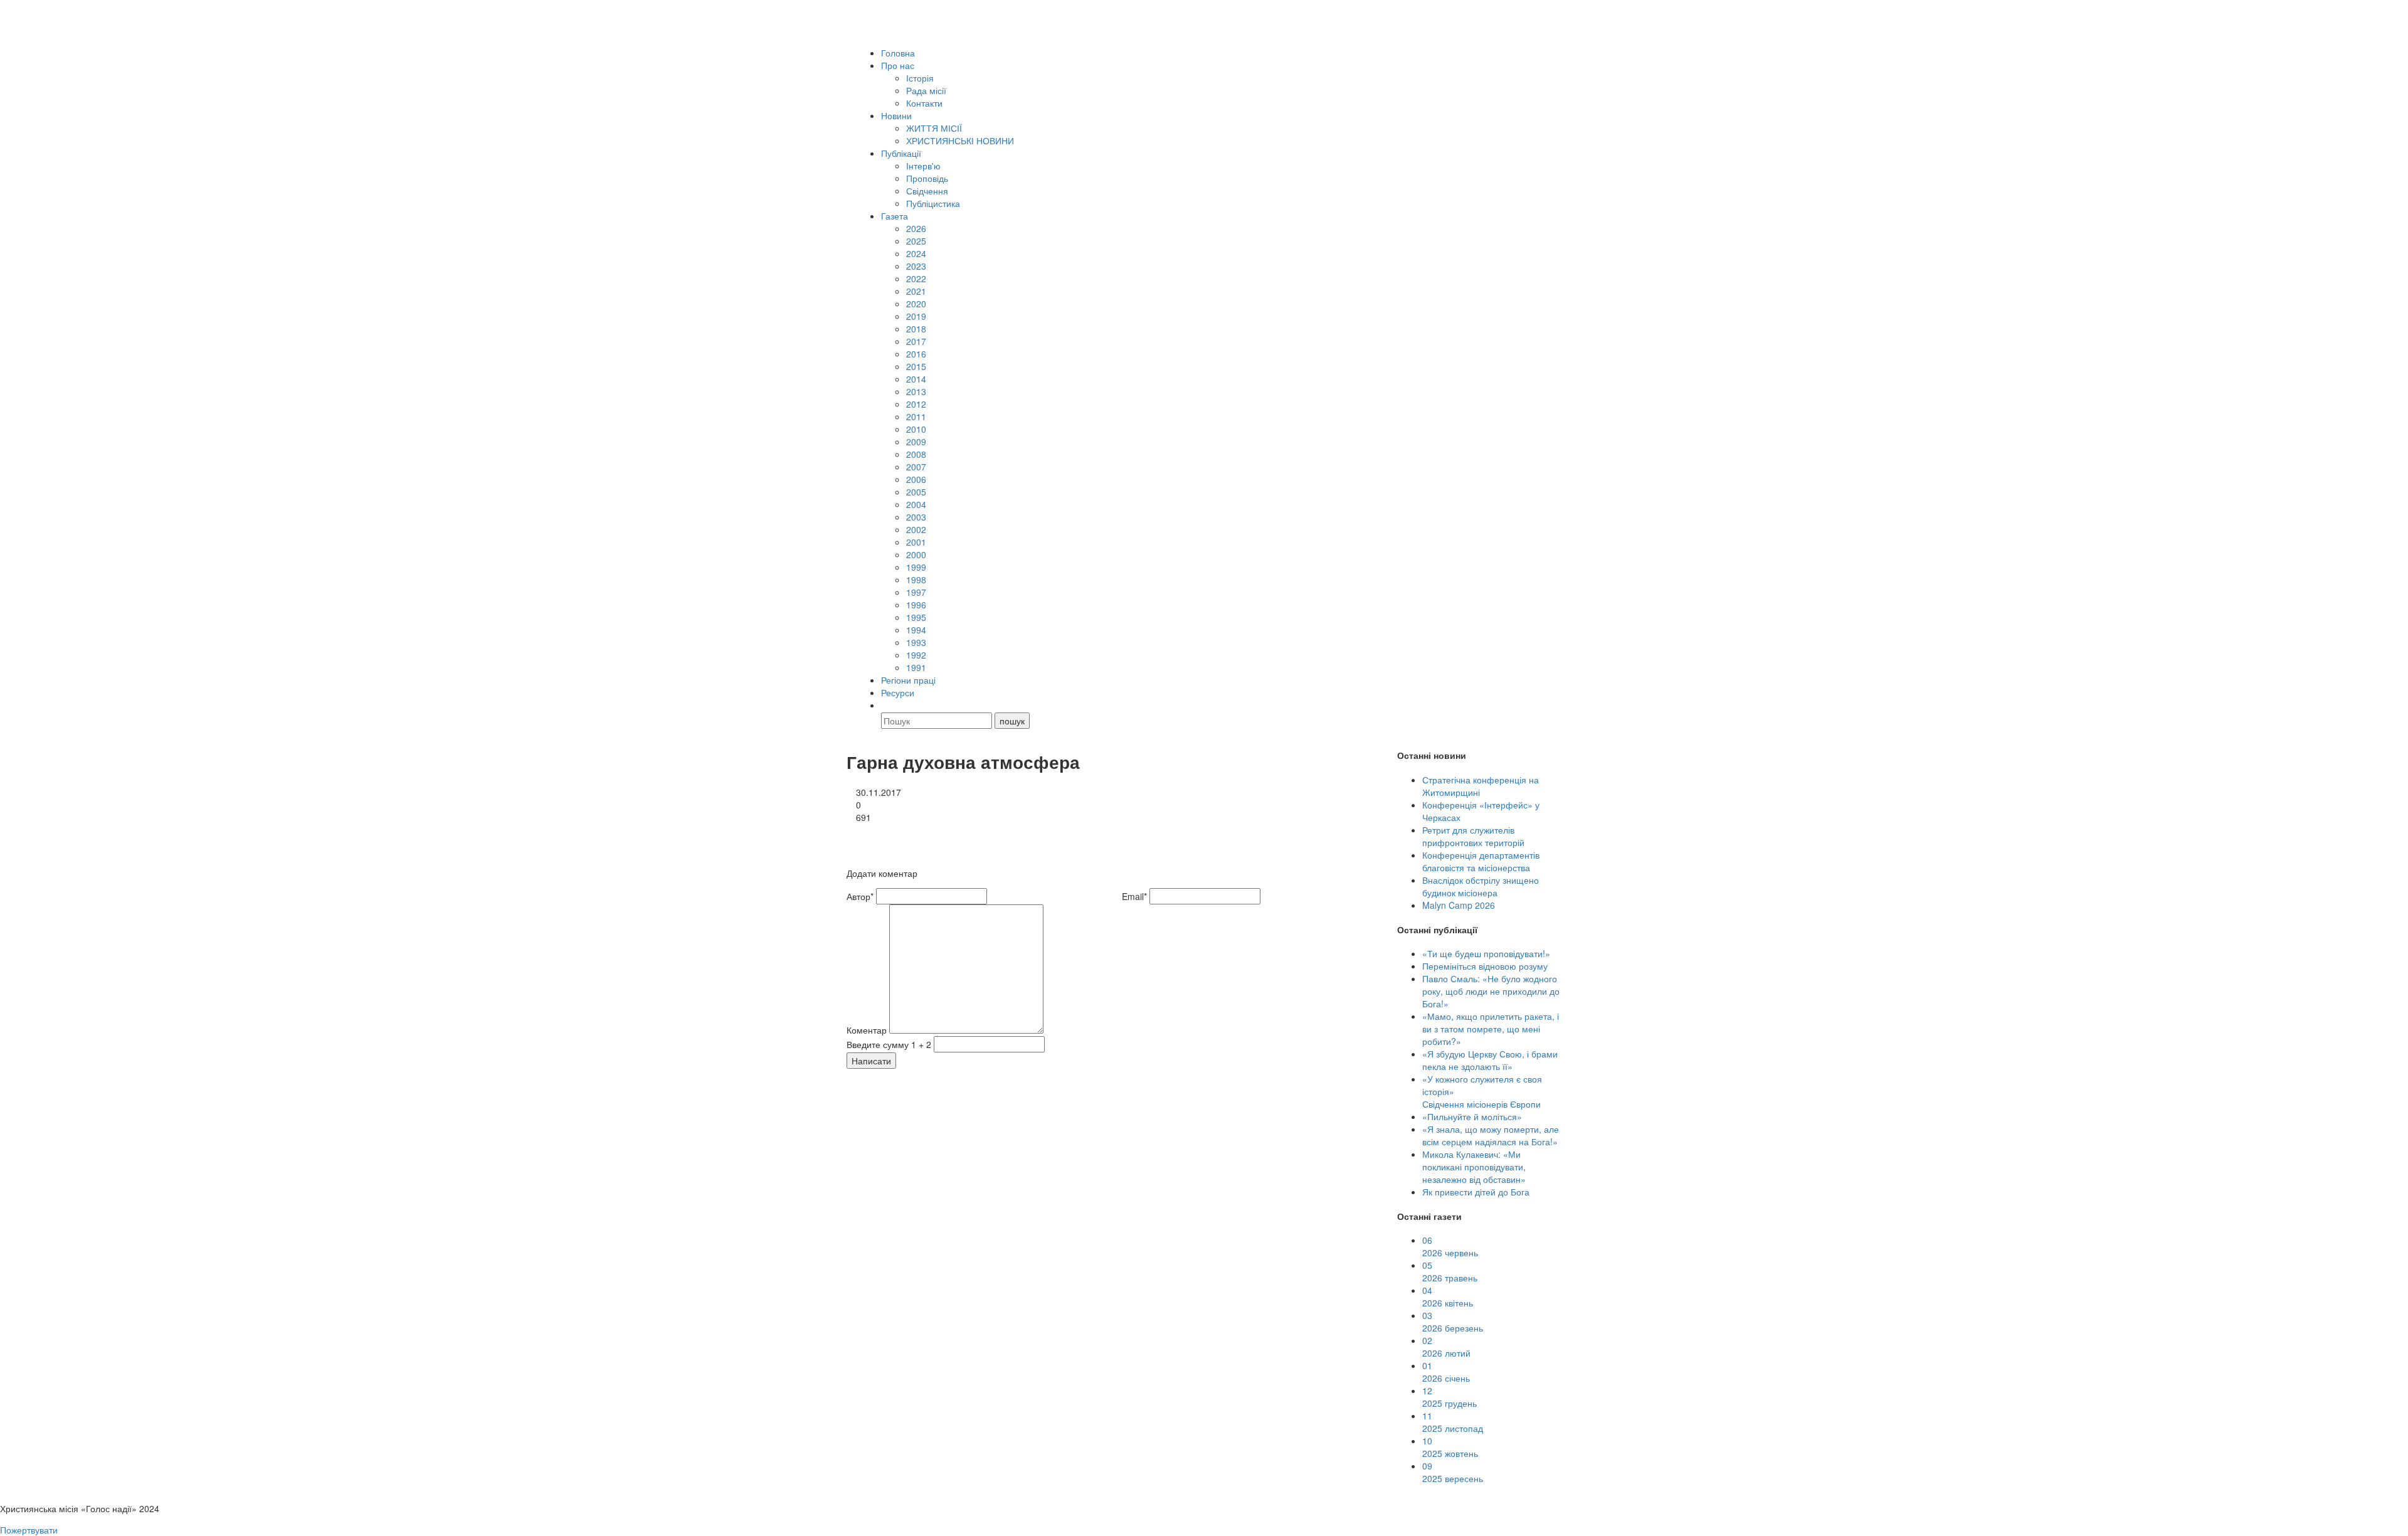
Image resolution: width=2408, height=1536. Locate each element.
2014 (916, 379)
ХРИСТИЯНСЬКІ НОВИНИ (960, 140)
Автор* (860, 896)
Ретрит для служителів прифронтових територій (1473, 836)
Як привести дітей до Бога (1476, 1192)
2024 (916, 253)
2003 (916, 517)
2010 (916, 429)
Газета (895, 216)
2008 (916, 454)
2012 (916, 404)
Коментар (867, 1030)
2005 (916, 492)
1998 (916, 580)
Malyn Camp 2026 (1459, 905)
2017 (916, 341)
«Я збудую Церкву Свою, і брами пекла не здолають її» (1490, 1060)
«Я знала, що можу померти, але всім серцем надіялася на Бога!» (1491, 1135)
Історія (920, 78)
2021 (916, 291)
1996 (916, 605)
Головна (898, 53)
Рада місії (926, 90)
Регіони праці (908, 680)
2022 (916, 278)
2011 (916, 416)
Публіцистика (933, 203)
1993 (916, 642)
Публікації (901, 153)
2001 (916, 542)
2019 (916, 316)
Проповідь (927, 178)
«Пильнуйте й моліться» (1472, 1116)
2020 (916, 304)
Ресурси (898, 692)
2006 (916, 479)
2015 (916, 366)
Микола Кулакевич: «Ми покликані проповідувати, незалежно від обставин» (1474, 1167)
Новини (896, 115)
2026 (916, 228)
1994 (916, 630)
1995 (916, 617)
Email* (1134, 896)
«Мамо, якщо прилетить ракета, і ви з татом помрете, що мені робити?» (1491, 1029)
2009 (916, 442)
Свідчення (927, 191)
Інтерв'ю (923, 166)
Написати (871, 1061)
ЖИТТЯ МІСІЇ (934, 128)
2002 (916, 529)
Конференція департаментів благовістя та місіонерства (1481, 861)
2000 (916, 554)
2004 (916, 504)
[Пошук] (887, 705)
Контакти (924, 103)
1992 (916, 655)
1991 (916, 667)
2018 (916, 329)
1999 (916, 567)
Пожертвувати (29, 1530)
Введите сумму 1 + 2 (889, 1044)
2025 (916, 241)
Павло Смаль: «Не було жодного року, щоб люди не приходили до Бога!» (1491, 991)
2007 (916, 467)
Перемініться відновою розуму (1485, 966)
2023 (916, 266)
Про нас (898, 65)
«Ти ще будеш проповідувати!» (1486, 953)
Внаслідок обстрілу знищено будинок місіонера (1481, 886)
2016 (916, 354)
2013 (916, 391)
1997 (916, 592)
